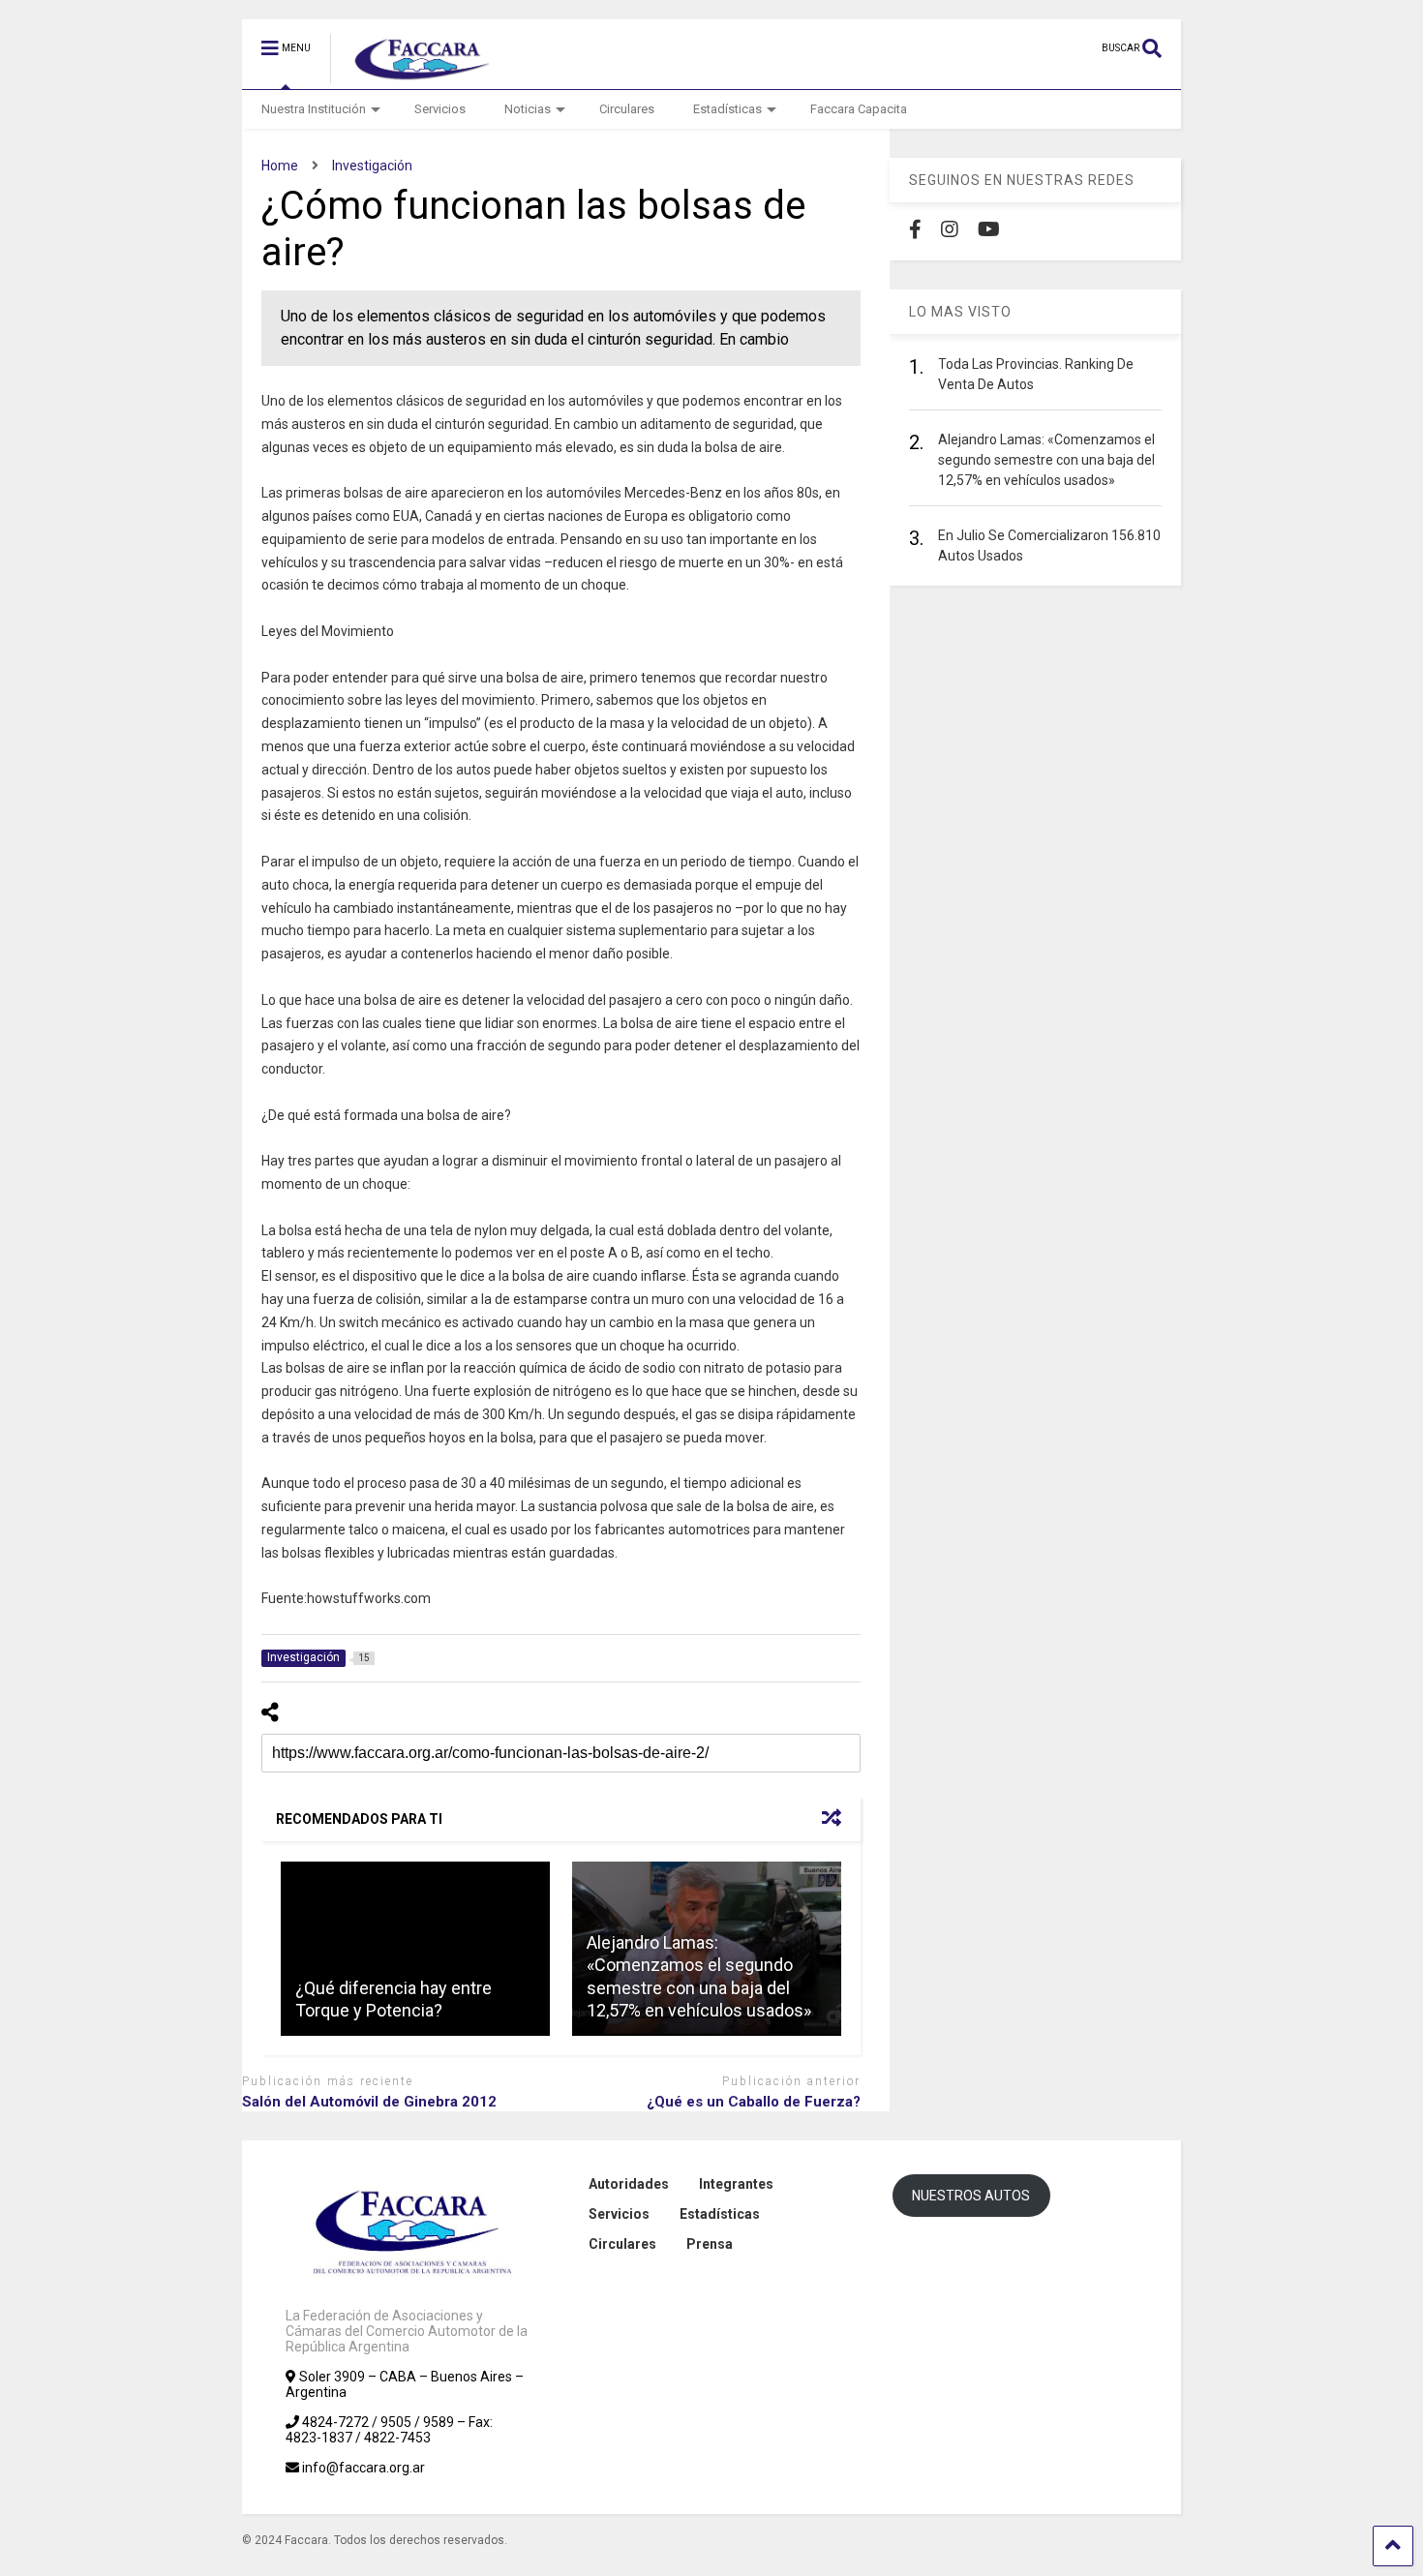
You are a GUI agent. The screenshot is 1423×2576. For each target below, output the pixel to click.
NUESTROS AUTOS (971, 2196)
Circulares (627, 109)
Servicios (440, 109)
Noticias (528, 109)
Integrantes (736, 2184)
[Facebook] (915, 229)
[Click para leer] (415, 1949)
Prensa (710, 2244)
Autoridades (629, 2184)
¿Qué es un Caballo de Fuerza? (754, 2102)
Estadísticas (727, 109)
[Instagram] (950, 229)
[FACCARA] (413, 75)
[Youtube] (989, 229)
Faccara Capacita (859, 109)
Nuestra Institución (314, 109)
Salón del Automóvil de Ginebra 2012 (369, 2102)
